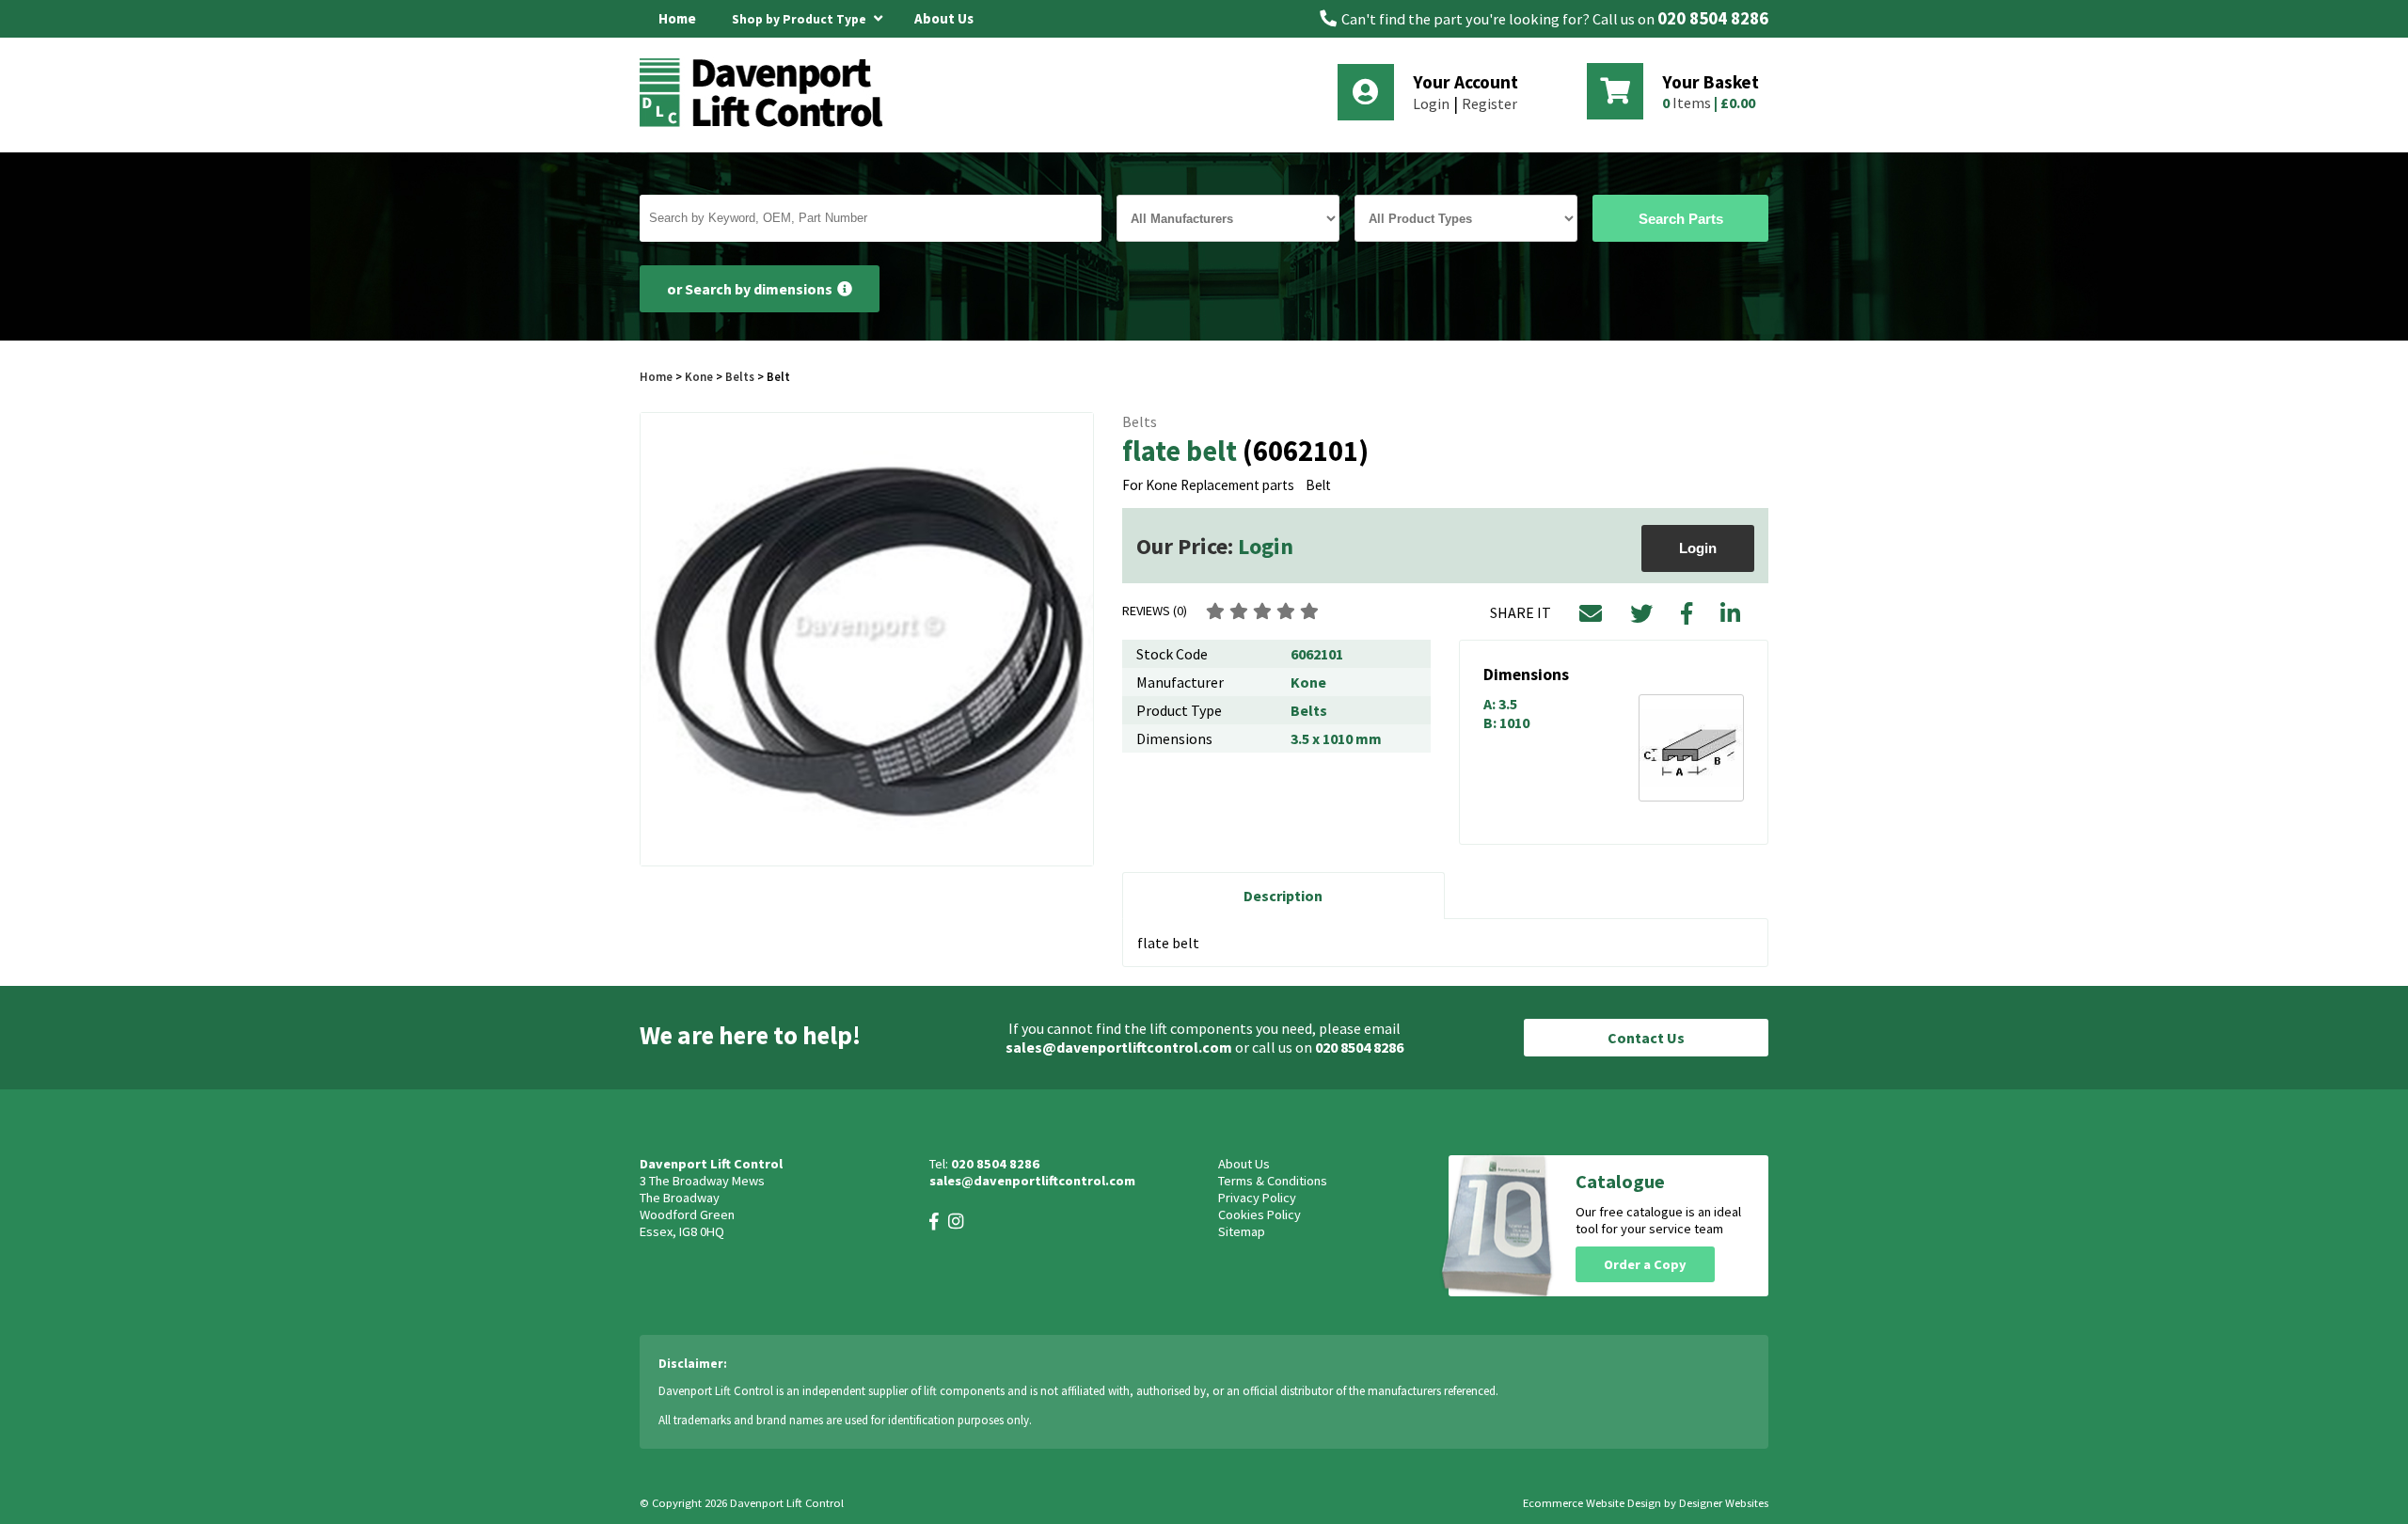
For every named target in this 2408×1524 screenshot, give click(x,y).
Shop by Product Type (800, 19)
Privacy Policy (1257, 1198)
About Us (944, 18)
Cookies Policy (1259, 1214)
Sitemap (1242, 1231)
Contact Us (1646, 1038)
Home (677, 18)
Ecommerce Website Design (1592, 1503)
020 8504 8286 (1713, 18)
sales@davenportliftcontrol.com (1119, 1047)
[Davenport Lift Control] (767, 124)
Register (1489, 103)
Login (1431, 103)
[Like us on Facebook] (934, 1222)
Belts (740, 376)
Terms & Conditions (1273, 1181)
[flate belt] (867, 639)
